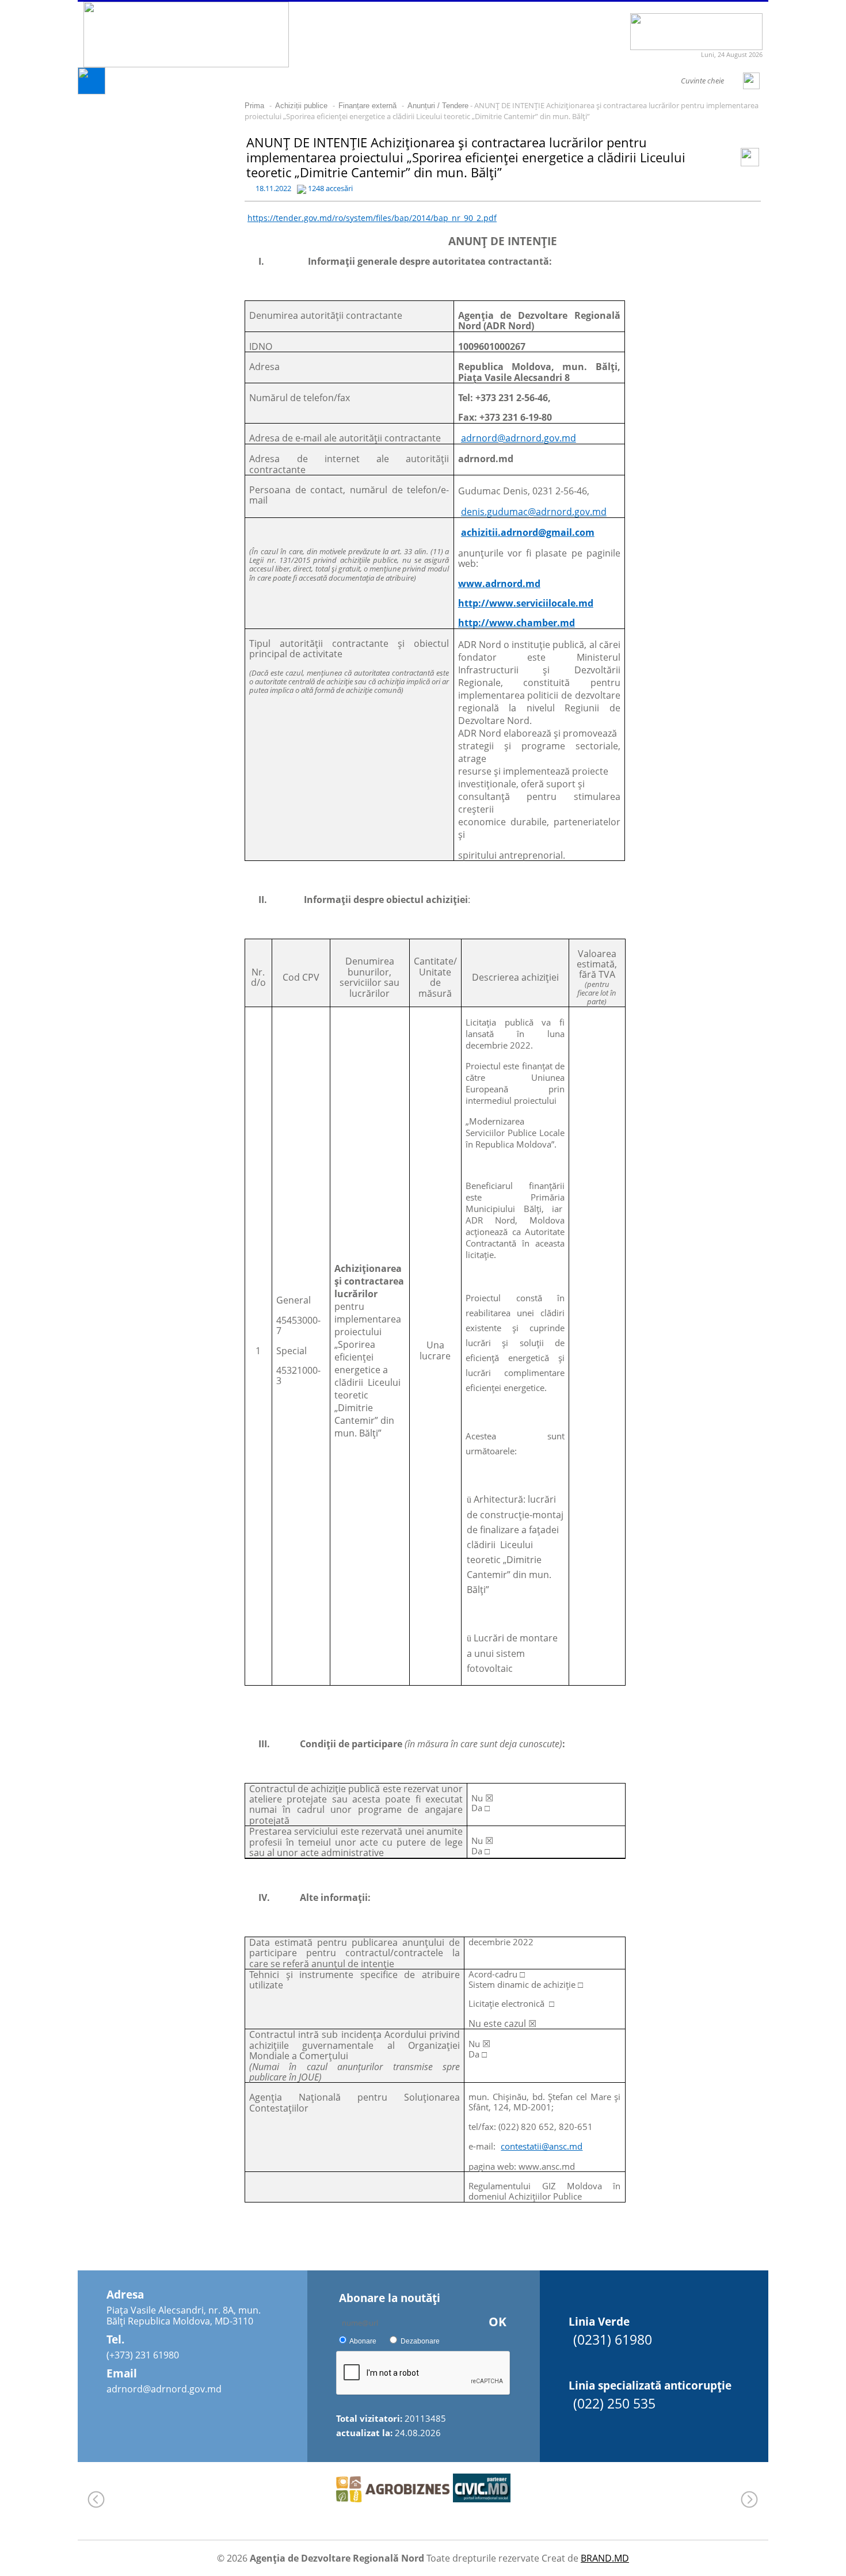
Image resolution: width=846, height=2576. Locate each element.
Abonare (363, 2341)
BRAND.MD (605, 2558)
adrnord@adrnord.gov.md (164, 2389)
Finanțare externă (367, 106)
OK (498, 2322)
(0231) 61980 (613, 2339)
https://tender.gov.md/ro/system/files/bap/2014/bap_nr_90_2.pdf (372, 218)
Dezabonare (420, 2341)
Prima (254, 106)
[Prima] (92, 91)
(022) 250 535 (614, 2403)
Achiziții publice (301, 106)
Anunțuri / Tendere (438, 106)
